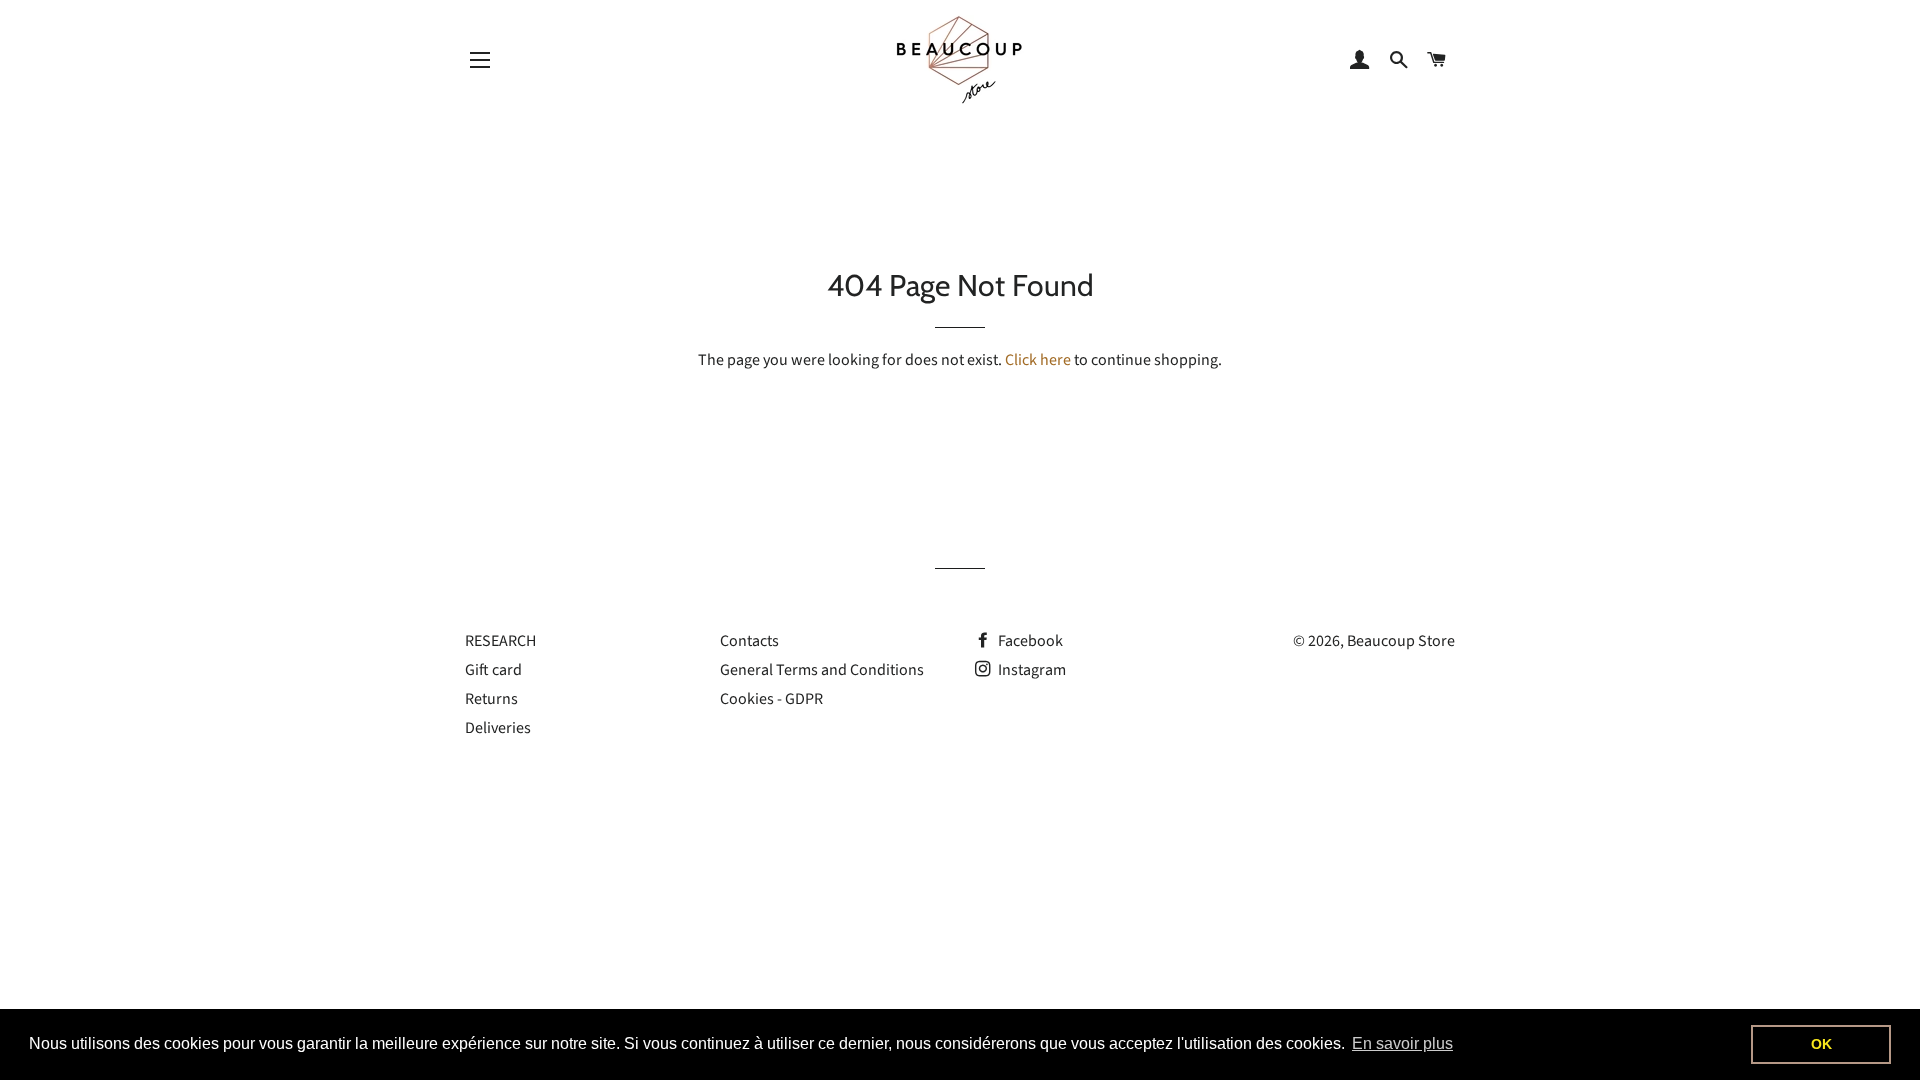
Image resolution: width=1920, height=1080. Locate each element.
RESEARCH (500, 641)
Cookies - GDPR (771, 699)
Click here (1038, 360)
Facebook (1029, 641)
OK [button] (1821, 1044)
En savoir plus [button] (1402, 1043)
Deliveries (498, 728)
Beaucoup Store (1401, 641)
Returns (491, 699)
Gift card (493, 670)
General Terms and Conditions (822, 670)
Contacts (749, 641)
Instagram (1030, 670)
